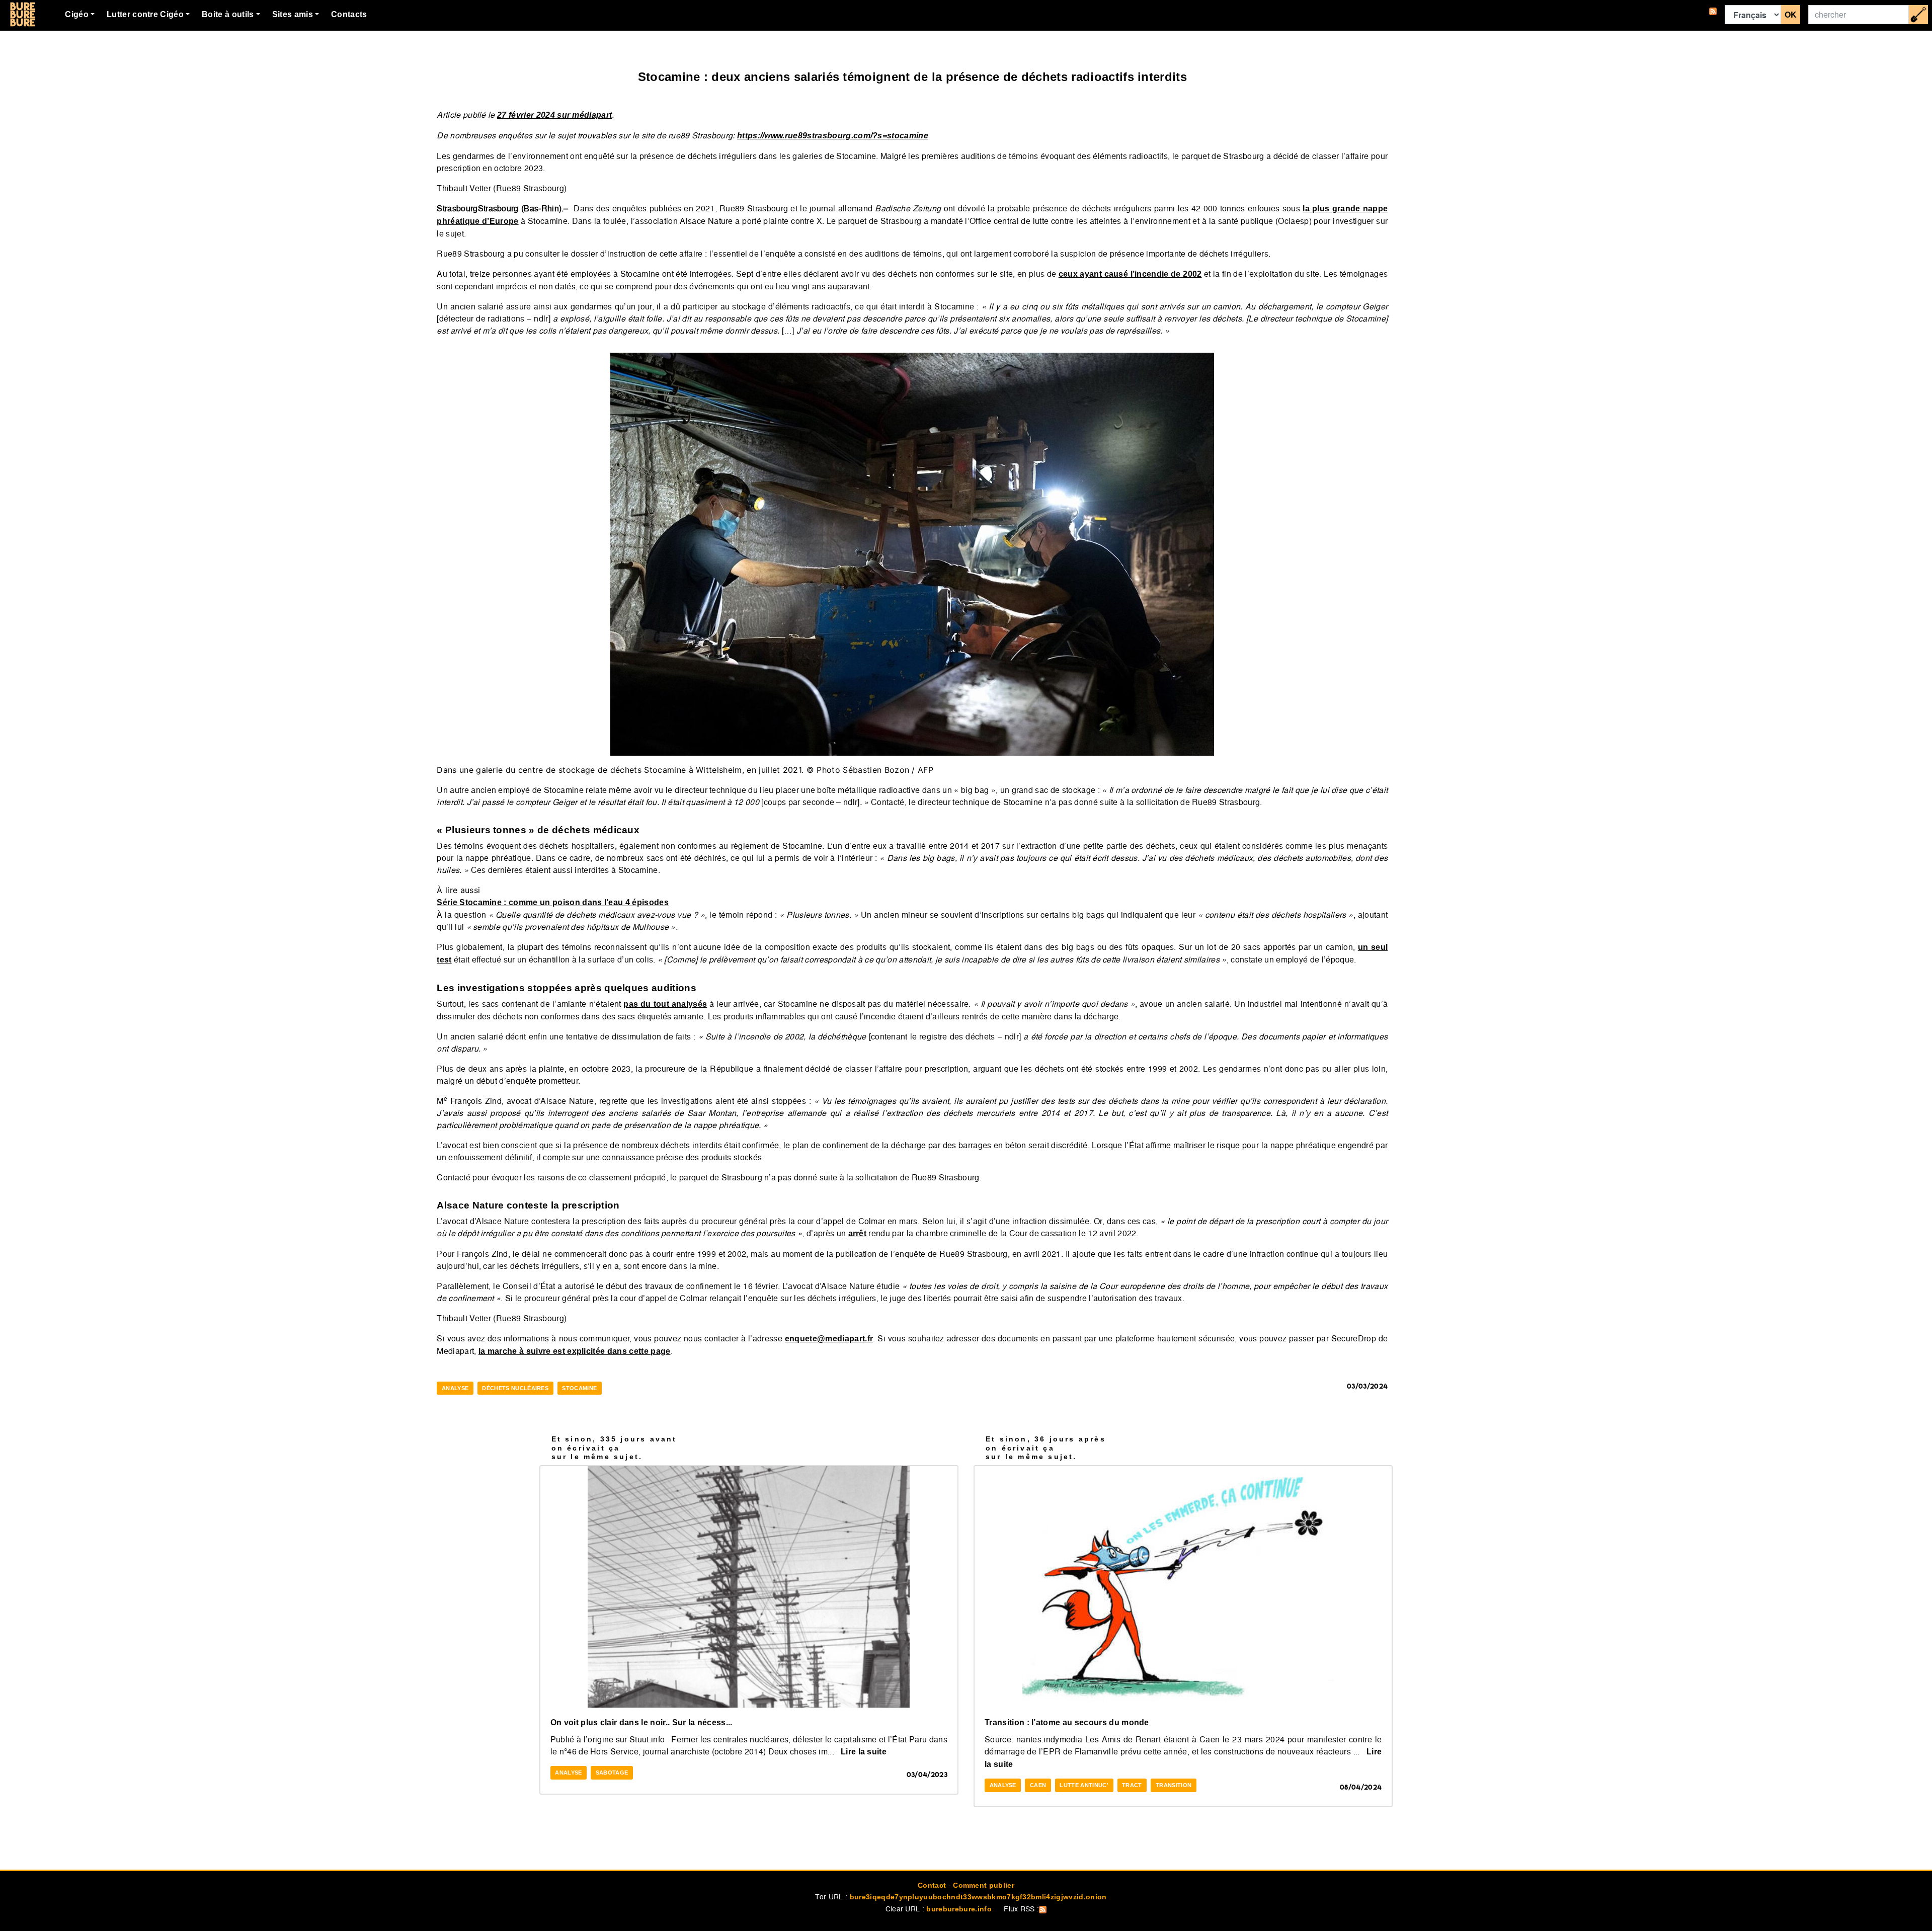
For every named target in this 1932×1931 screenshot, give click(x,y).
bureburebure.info (959, 1909)
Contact (932, 1885)
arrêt (858, 1233)
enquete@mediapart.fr (829, 1339)
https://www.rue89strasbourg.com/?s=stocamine (833, 136)
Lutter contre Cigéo (145, 14)
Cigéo (77, 14)
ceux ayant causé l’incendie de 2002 (1130, 274)
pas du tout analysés (665, 1004)
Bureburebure (22, 15)
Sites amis (293, 14)
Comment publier (984, 1885)
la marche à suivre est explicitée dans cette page (575, 1351)
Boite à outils (228, 14)
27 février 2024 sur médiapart (554, 115)
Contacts (349, 14)
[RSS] (1713, 15)
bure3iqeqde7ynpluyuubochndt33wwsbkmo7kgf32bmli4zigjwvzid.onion (978, 1897)
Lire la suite (864, 1752)
